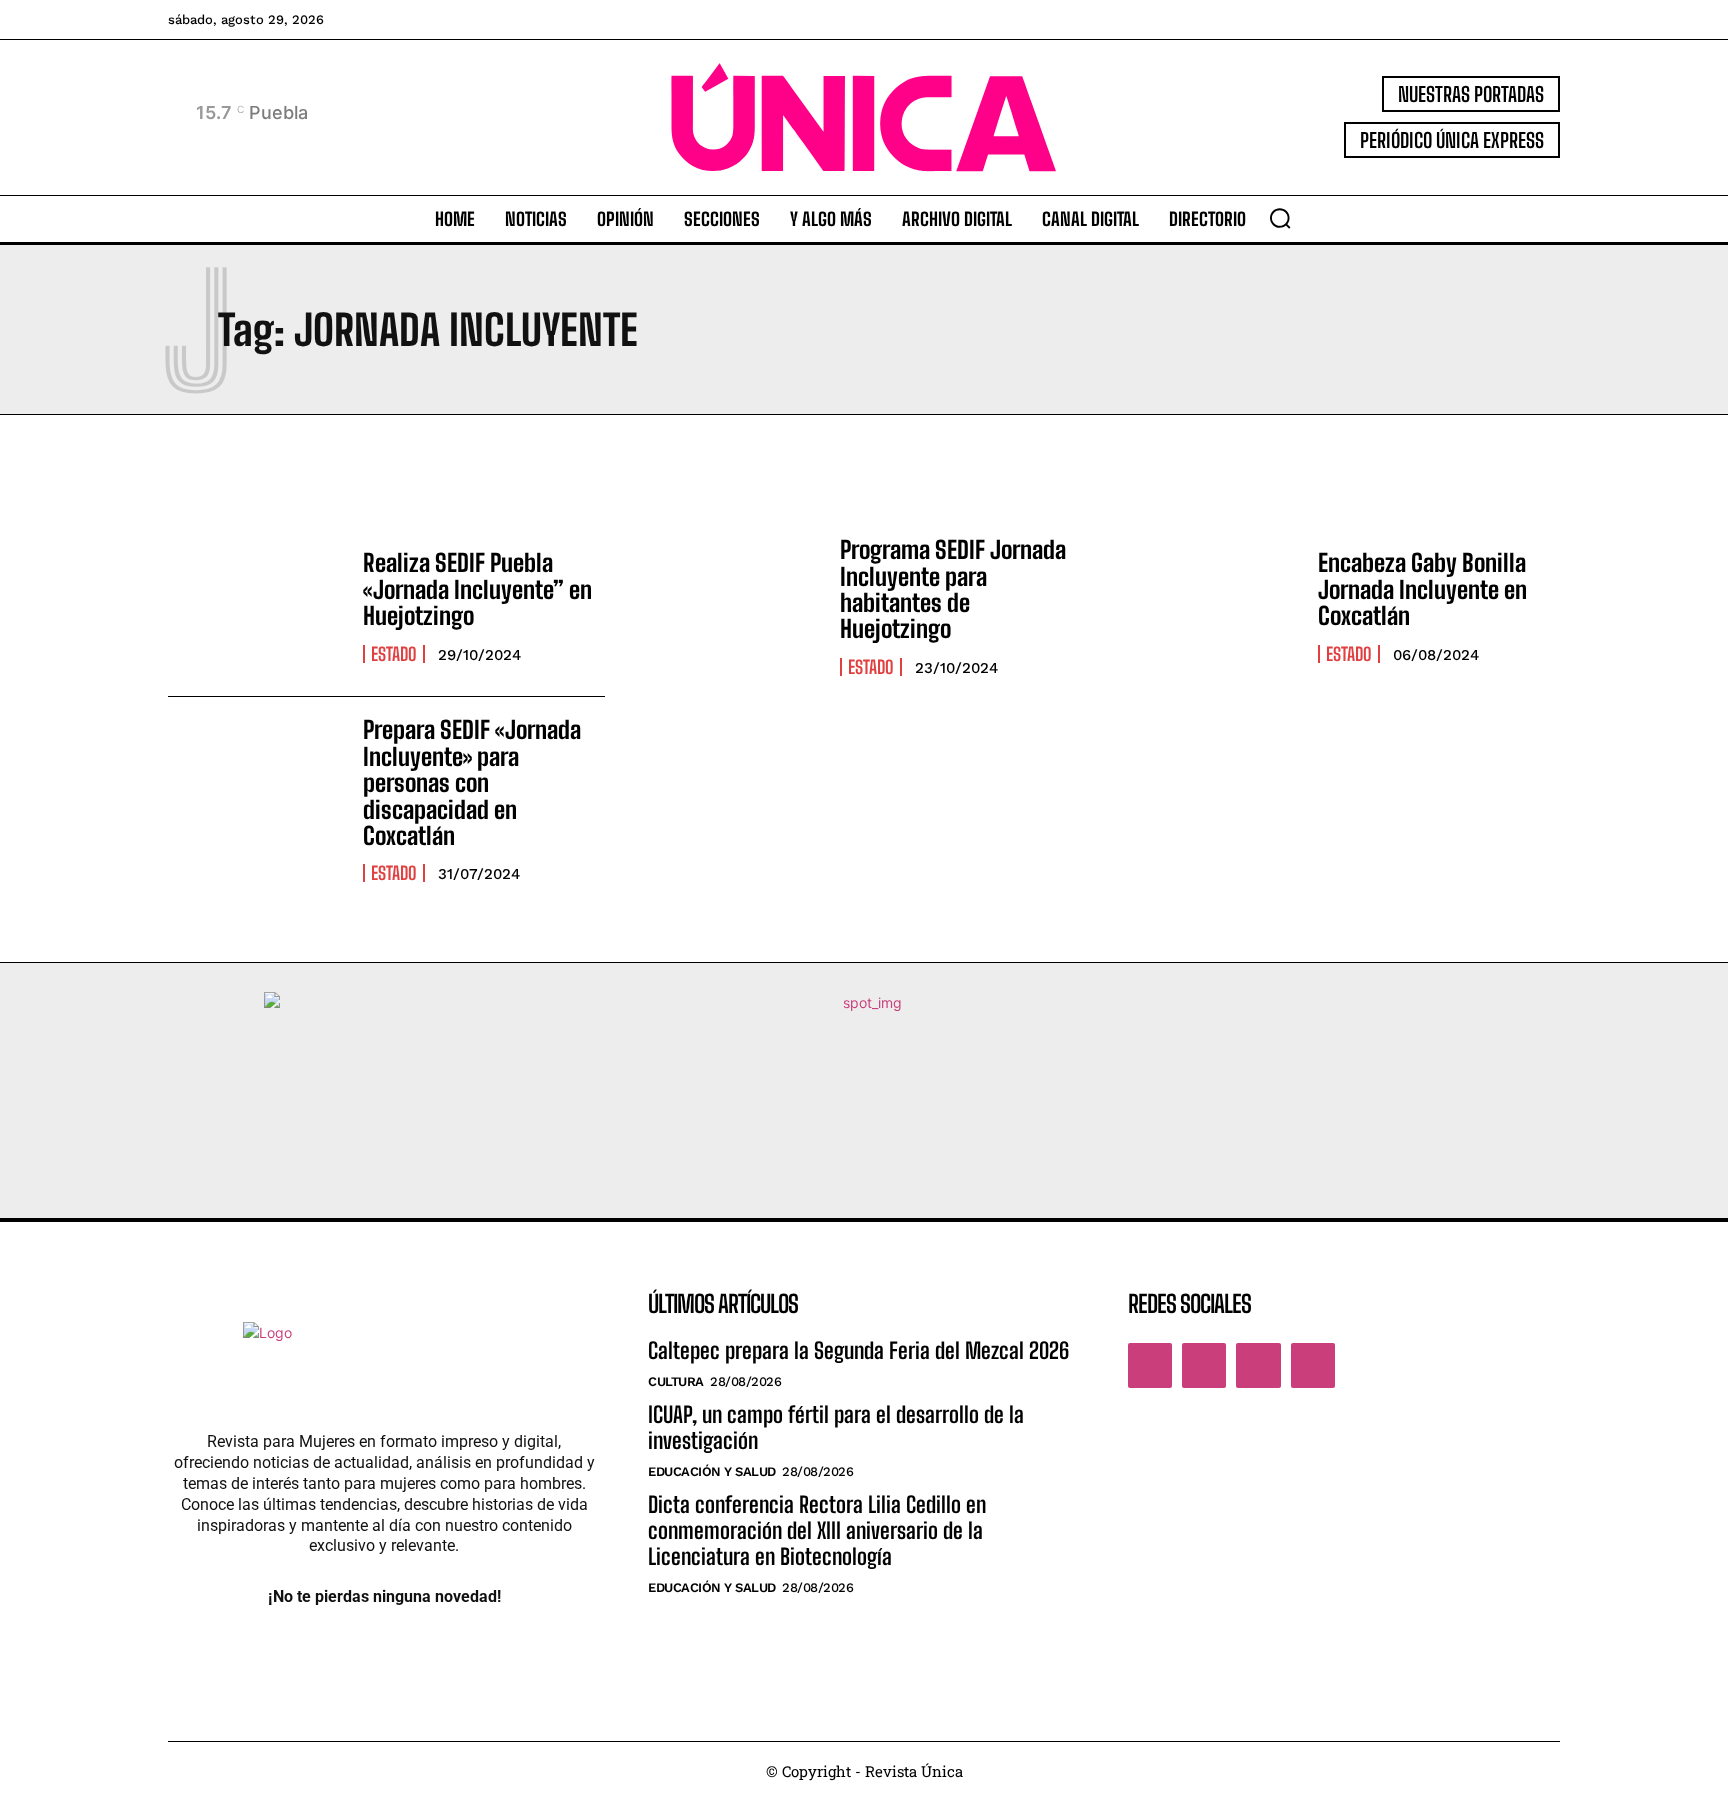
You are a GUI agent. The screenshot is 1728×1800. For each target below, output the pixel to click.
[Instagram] (1204, 1365)
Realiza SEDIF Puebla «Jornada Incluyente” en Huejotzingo (477, 589)
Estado (394, 654)
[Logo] (864, 117)
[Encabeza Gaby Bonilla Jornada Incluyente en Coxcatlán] (1210, 606)
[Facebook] (1150, 1365)
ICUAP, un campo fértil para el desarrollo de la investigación (836, 1427)
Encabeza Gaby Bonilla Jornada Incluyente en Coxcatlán (1422, 589)
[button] (1280, 218)
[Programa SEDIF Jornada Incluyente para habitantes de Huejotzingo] (732, 606)
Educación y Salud (712, 1471)
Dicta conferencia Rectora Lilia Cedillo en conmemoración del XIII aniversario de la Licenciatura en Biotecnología (817, 1531)
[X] (1258, 1365)
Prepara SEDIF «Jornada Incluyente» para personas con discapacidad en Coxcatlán (472, 782)
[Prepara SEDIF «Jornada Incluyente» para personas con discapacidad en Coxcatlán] (255, 787)
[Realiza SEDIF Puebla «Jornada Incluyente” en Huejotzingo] (255, 606)
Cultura (676, 1381)
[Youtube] (1313, 1365)
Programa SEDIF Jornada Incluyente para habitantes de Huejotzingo (953, 589)
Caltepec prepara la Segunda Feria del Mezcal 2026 (858, 1350)
